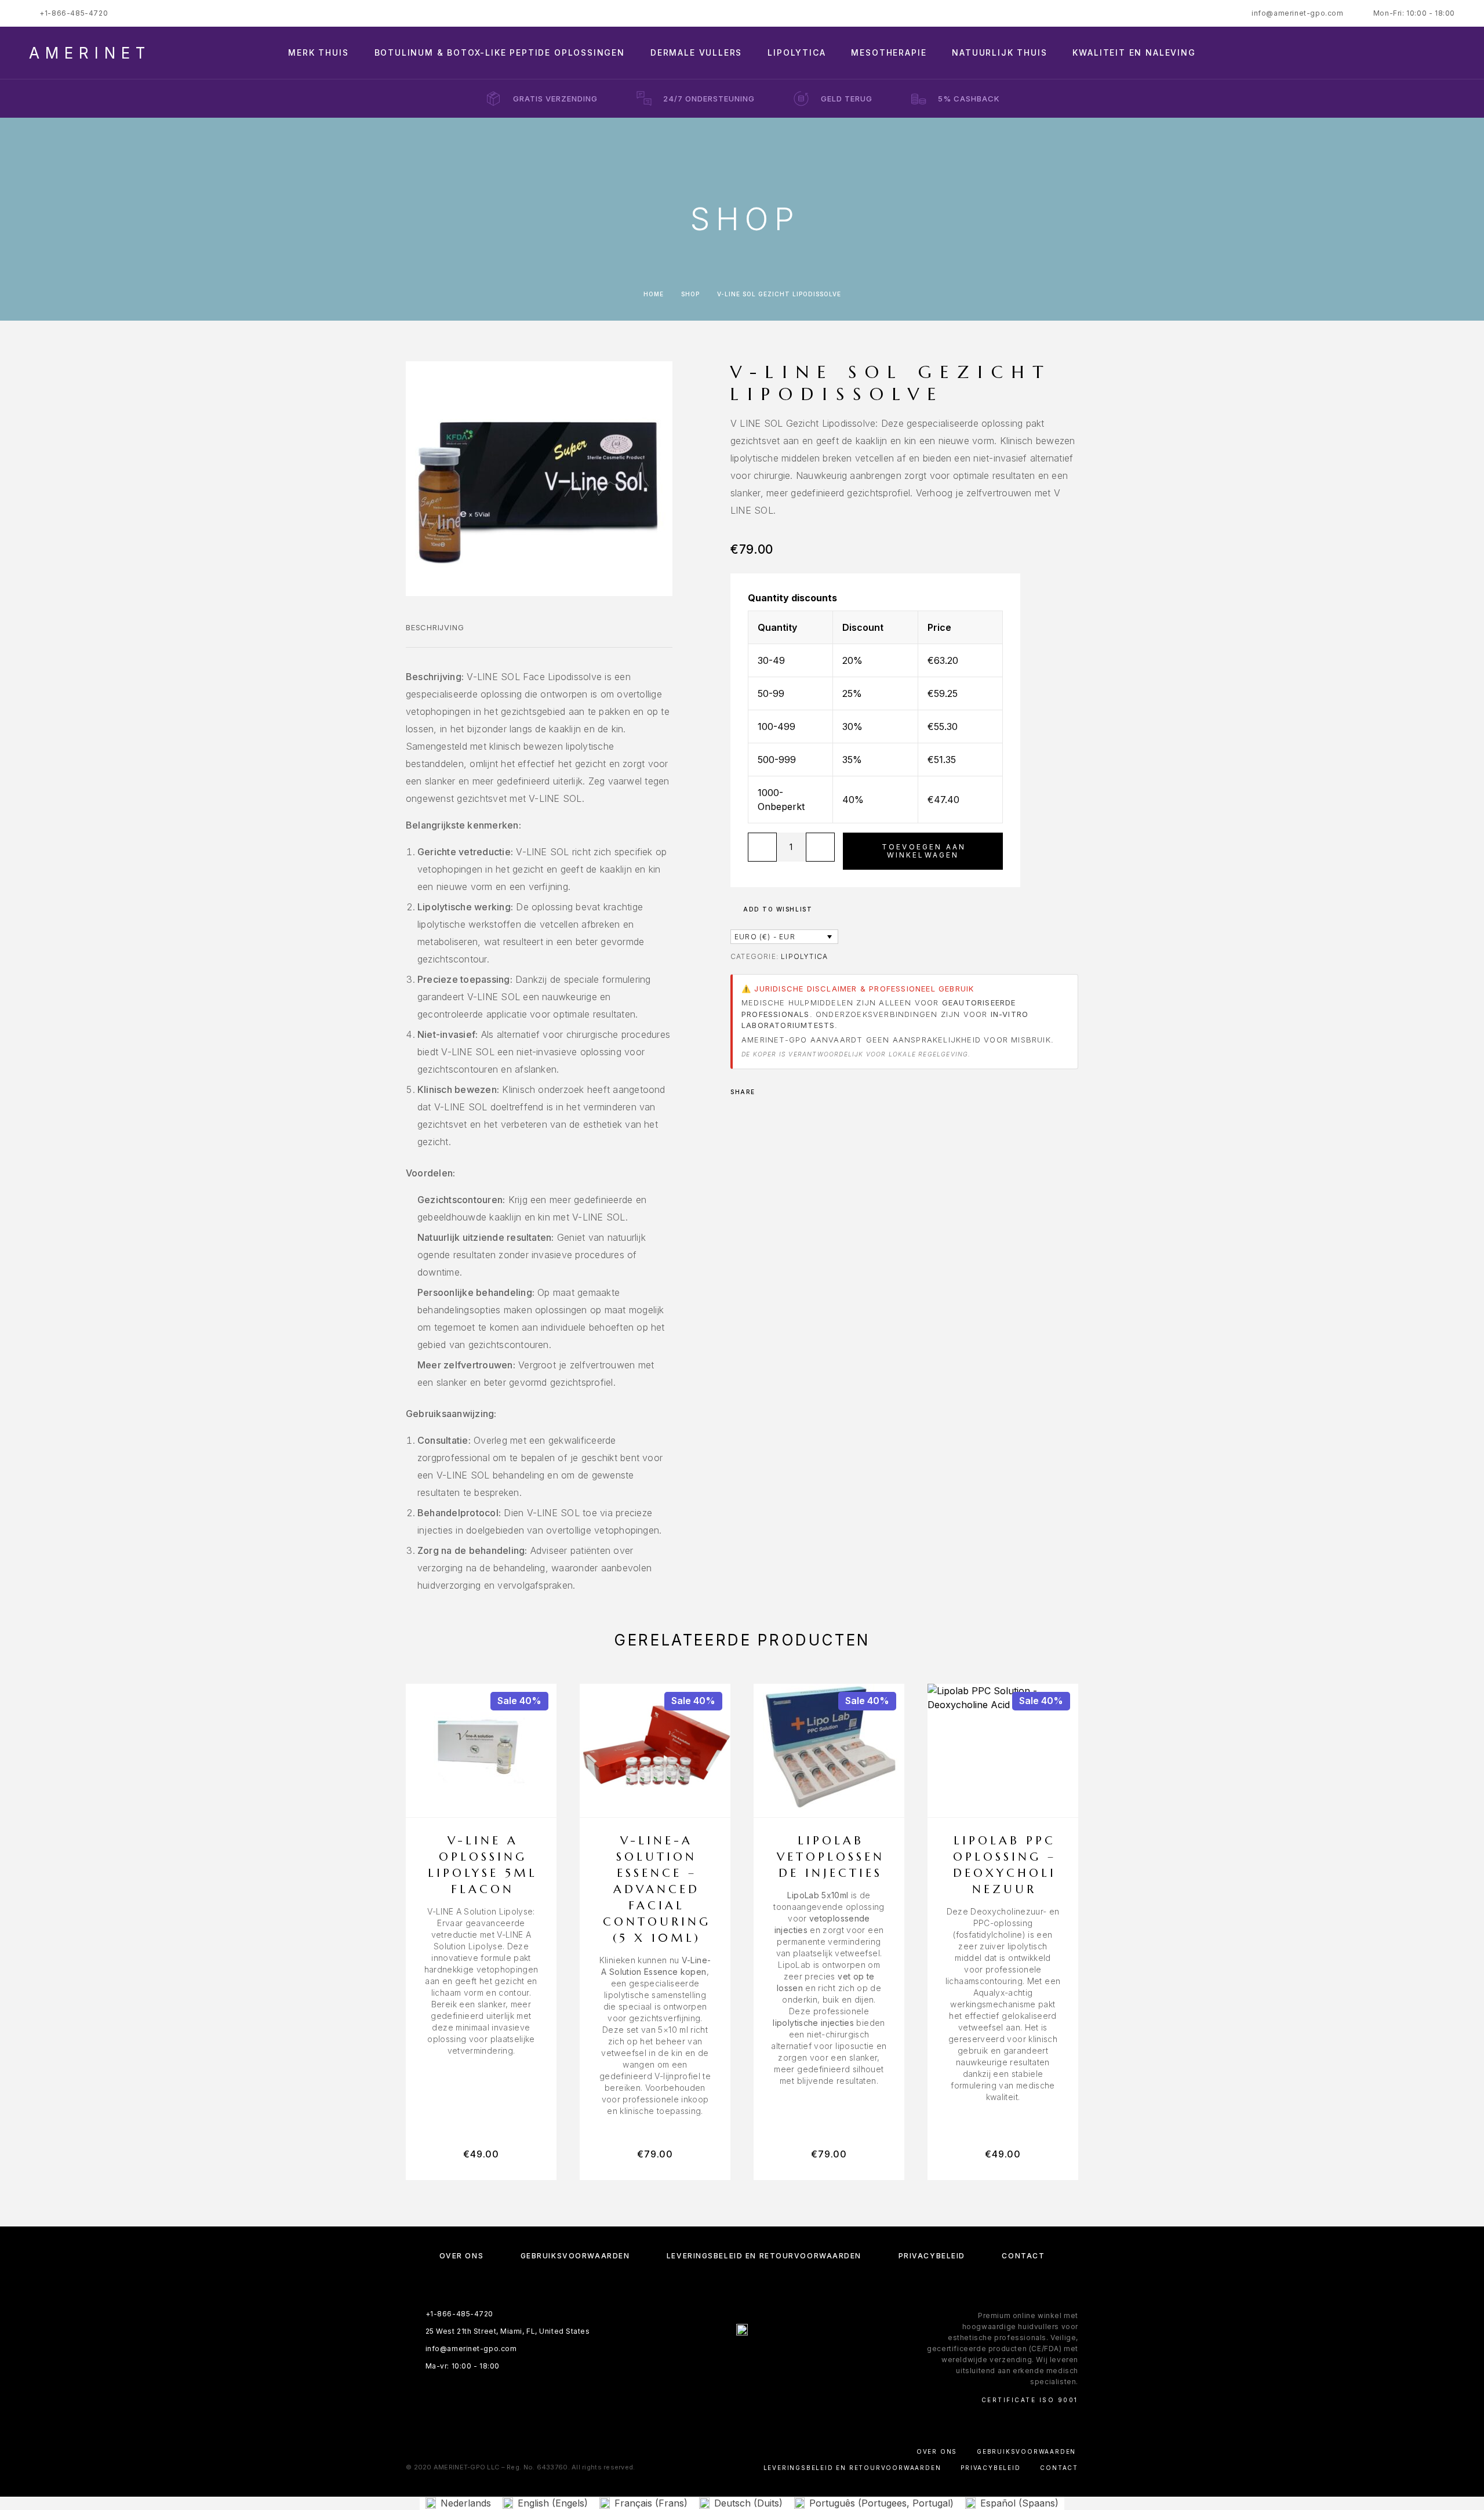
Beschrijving (435, 627)
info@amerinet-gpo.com (1298, 13)
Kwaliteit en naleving (1134, 53)
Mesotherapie (889, 53)
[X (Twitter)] (753, 2360)
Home (654, 294)
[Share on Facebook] (768, 1092)
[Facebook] (708, 2360)
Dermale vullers (696, 53)
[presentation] (481, 1981)
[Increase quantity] (820, 847)
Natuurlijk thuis (999, 53)
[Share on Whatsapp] (783, 1092)
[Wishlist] (1425, 53)
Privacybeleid (932, 2256)
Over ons (461, 2256)
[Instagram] (731, 2360)
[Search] (1372, 53)
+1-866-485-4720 (74, 13)
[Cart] (1451, 52)
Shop (690, 294)
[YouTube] (776, 2360)
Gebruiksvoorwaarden (575, 2256)
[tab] (435, 635)
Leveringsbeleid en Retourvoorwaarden (764, 2256)
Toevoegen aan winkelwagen (924, 851)
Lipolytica (796, 53)
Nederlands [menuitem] (466, 2503)
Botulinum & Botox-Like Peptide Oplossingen (500, 53)
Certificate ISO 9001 (1030, 2400)
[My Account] (1398, 53)
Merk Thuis (318, 53)
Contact (1023, 2256)
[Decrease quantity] (762, 847)
